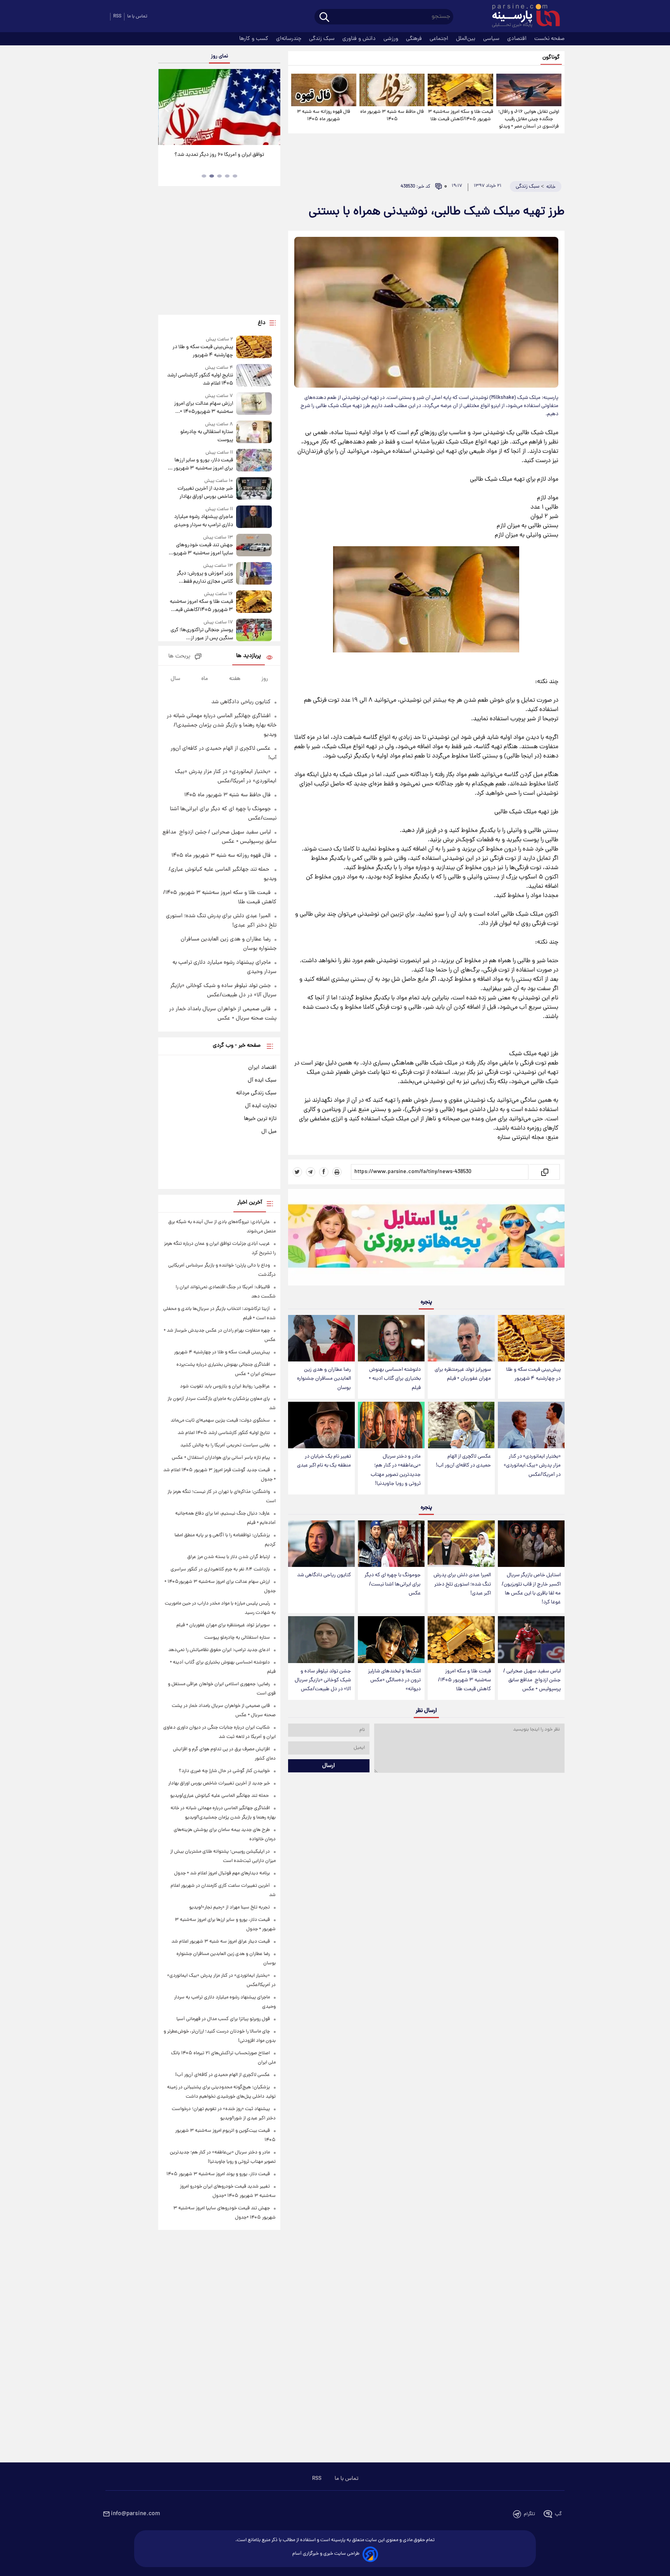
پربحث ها (179, 657)
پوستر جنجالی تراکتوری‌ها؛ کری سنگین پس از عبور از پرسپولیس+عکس (202, 634)
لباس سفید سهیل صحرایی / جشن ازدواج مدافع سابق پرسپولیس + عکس (532, 1680)
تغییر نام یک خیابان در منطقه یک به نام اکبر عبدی (324, 1461)
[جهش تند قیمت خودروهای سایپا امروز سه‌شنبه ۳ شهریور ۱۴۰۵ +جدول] (254, 546)
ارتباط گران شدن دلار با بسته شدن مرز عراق (229, 1557)
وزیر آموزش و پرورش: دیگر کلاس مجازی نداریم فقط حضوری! (205, 578)
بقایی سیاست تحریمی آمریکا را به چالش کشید (225, 1445)
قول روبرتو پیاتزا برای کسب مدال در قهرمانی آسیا (223, 2019)
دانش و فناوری (360, 39)
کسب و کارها (255, 39)
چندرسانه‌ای (289, 39)
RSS (117, 16)
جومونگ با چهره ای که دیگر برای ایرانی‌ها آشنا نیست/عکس (393, 1584)
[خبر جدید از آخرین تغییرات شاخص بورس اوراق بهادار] (254, 489)
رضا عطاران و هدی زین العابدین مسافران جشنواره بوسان (324, 1379)
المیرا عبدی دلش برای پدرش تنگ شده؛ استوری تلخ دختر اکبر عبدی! (462, 1584)
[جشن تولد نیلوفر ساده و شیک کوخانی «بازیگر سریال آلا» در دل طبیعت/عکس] (321, 1640)
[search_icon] (324, 18)
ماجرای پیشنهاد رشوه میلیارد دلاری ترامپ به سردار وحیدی (203, 521)
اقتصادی (518, 39)
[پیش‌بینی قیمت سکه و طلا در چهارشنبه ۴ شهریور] (531, 1338)
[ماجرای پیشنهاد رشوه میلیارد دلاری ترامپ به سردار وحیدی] (254, 517)
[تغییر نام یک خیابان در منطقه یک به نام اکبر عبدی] (321, 1425)
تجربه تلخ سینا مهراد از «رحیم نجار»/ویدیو (230, 1907)
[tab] (235, 176)
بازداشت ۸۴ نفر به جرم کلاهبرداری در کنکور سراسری (220, 1569)
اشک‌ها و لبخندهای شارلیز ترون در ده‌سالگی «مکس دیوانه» (394, 1680)
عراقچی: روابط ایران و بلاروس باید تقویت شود (225, 1386)
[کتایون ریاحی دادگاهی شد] (321, 1544)
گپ (558, 2514)
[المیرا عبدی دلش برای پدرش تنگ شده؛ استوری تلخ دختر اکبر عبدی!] (461, 1544)
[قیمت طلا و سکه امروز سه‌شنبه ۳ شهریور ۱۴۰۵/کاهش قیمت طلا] (460, 90)
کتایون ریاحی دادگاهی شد (324, 1575)
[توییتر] (297, 1172)
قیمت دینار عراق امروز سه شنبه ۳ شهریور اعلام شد (221, 1942)
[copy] (544, 1172)
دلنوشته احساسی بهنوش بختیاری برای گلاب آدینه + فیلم (395, 1379)
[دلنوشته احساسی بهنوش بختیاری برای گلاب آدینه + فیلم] (391, 1338)
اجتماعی (440, 39)
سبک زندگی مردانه (256, 1093)
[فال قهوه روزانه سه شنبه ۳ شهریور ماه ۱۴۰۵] (324, 90)
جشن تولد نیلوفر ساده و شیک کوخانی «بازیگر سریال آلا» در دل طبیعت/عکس (323, 1680)
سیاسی (492, 39)
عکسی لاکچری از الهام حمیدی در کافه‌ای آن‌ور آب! (463, 1461)
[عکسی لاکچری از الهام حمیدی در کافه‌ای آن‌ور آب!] (461, 1425)
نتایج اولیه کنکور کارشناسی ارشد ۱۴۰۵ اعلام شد (200, 380)
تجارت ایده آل (261, 1106)
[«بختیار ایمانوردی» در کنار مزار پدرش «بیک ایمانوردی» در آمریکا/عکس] (531, 1425)
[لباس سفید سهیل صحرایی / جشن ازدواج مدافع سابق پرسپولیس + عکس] (531, 1640)
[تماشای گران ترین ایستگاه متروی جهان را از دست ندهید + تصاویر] (219, 107)
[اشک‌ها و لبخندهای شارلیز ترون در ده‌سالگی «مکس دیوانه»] (391, 1640)
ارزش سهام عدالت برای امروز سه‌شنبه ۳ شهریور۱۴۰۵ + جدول (203, 408)
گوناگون (551, 58)
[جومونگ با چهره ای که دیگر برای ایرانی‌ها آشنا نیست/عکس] (391, 1544)
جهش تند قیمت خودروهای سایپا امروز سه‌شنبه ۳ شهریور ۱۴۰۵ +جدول (202, 549)
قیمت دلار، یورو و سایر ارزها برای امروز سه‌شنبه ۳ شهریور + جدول (201, 464)
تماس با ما (137, 16)
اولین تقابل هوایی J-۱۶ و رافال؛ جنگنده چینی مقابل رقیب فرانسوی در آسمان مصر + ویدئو (529, 119)
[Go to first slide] (271, 108)
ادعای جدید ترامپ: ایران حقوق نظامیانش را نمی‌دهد (219, 1650)
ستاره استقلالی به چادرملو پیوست (206, 436)
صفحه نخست (549, 39)
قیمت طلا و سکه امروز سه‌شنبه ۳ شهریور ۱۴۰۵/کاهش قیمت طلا (460, 116)
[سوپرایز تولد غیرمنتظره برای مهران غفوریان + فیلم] (461, 1338)
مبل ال (269, 1132)
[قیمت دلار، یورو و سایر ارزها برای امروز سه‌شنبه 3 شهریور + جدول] (254, 461)
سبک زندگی (323, 39)
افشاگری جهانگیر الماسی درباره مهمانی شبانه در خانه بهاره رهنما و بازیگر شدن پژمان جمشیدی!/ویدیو (222, 725)
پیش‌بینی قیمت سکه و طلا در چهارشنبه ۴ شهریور (533, 1374)
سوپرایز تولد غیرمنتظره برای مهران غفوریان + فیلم (463, 1374)
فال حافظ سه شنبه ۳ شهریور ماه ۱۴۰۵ (392, 116)
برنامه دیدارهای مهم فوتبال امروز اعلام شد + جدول (222, 1873)
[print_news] (337, 1172)
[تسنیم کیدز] (426, 1239)
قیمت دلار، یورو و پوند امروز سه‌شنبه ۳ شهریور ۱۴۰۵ (218, 2174)
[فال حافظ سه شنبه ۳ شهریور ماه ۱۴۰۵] (392, 90)
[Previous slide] (167, 108)
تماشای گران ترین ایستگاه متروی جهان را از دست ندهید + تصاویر (216, 159)
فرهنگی (415, 39)
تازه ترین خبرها (260, 1119)
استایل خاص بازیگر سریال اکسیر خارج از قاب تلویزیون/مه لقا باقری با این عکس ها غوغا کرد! (531, 1589)
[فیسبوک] (324, 1172)
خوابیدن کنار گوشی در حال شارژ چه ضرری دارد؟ (224, 1771)
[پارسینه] (522, 17)
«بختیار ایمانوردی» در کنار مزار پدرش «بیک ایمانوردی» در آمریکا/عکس (532, 1466)
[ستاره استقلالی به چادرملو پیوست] (254, 432)
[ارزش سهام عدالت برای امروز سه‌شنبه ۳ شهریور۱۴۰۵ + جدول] (254, 404)
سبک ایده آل (262, 1080)
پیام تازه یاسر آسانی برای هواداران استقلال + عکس (221, 1458)
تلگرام (529, 2514)
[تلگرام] (311, 1172)
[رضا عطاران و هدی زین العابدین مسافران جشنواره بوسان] (321, 1338)
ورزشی (392, 39)
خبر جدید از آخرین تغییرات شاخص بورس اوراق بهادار (205, 493)
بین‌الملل (466, 39)
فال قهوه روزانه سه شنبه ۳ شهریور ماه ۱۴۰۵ (324, 116)
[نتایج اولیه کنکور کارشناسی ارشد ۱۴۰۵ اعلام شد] (254, 376)
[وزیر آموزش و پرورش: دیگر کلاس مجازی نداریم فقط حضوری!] (254, 574)
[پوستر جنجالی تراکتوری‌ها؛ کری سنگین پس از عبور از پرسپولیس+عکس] (254, 631)
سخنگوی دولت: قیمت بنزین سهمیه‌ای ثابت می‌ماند (220, 1421)
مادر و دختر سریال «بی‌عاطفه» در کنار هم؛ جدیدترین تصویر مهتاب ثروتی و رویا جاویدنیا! (396, 1470)
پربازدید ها (249, 656)
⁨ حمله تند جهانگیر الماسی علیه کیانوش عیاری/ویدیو (220, 1796)
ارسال (329, 1766)
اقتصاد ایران (262, 1068)
